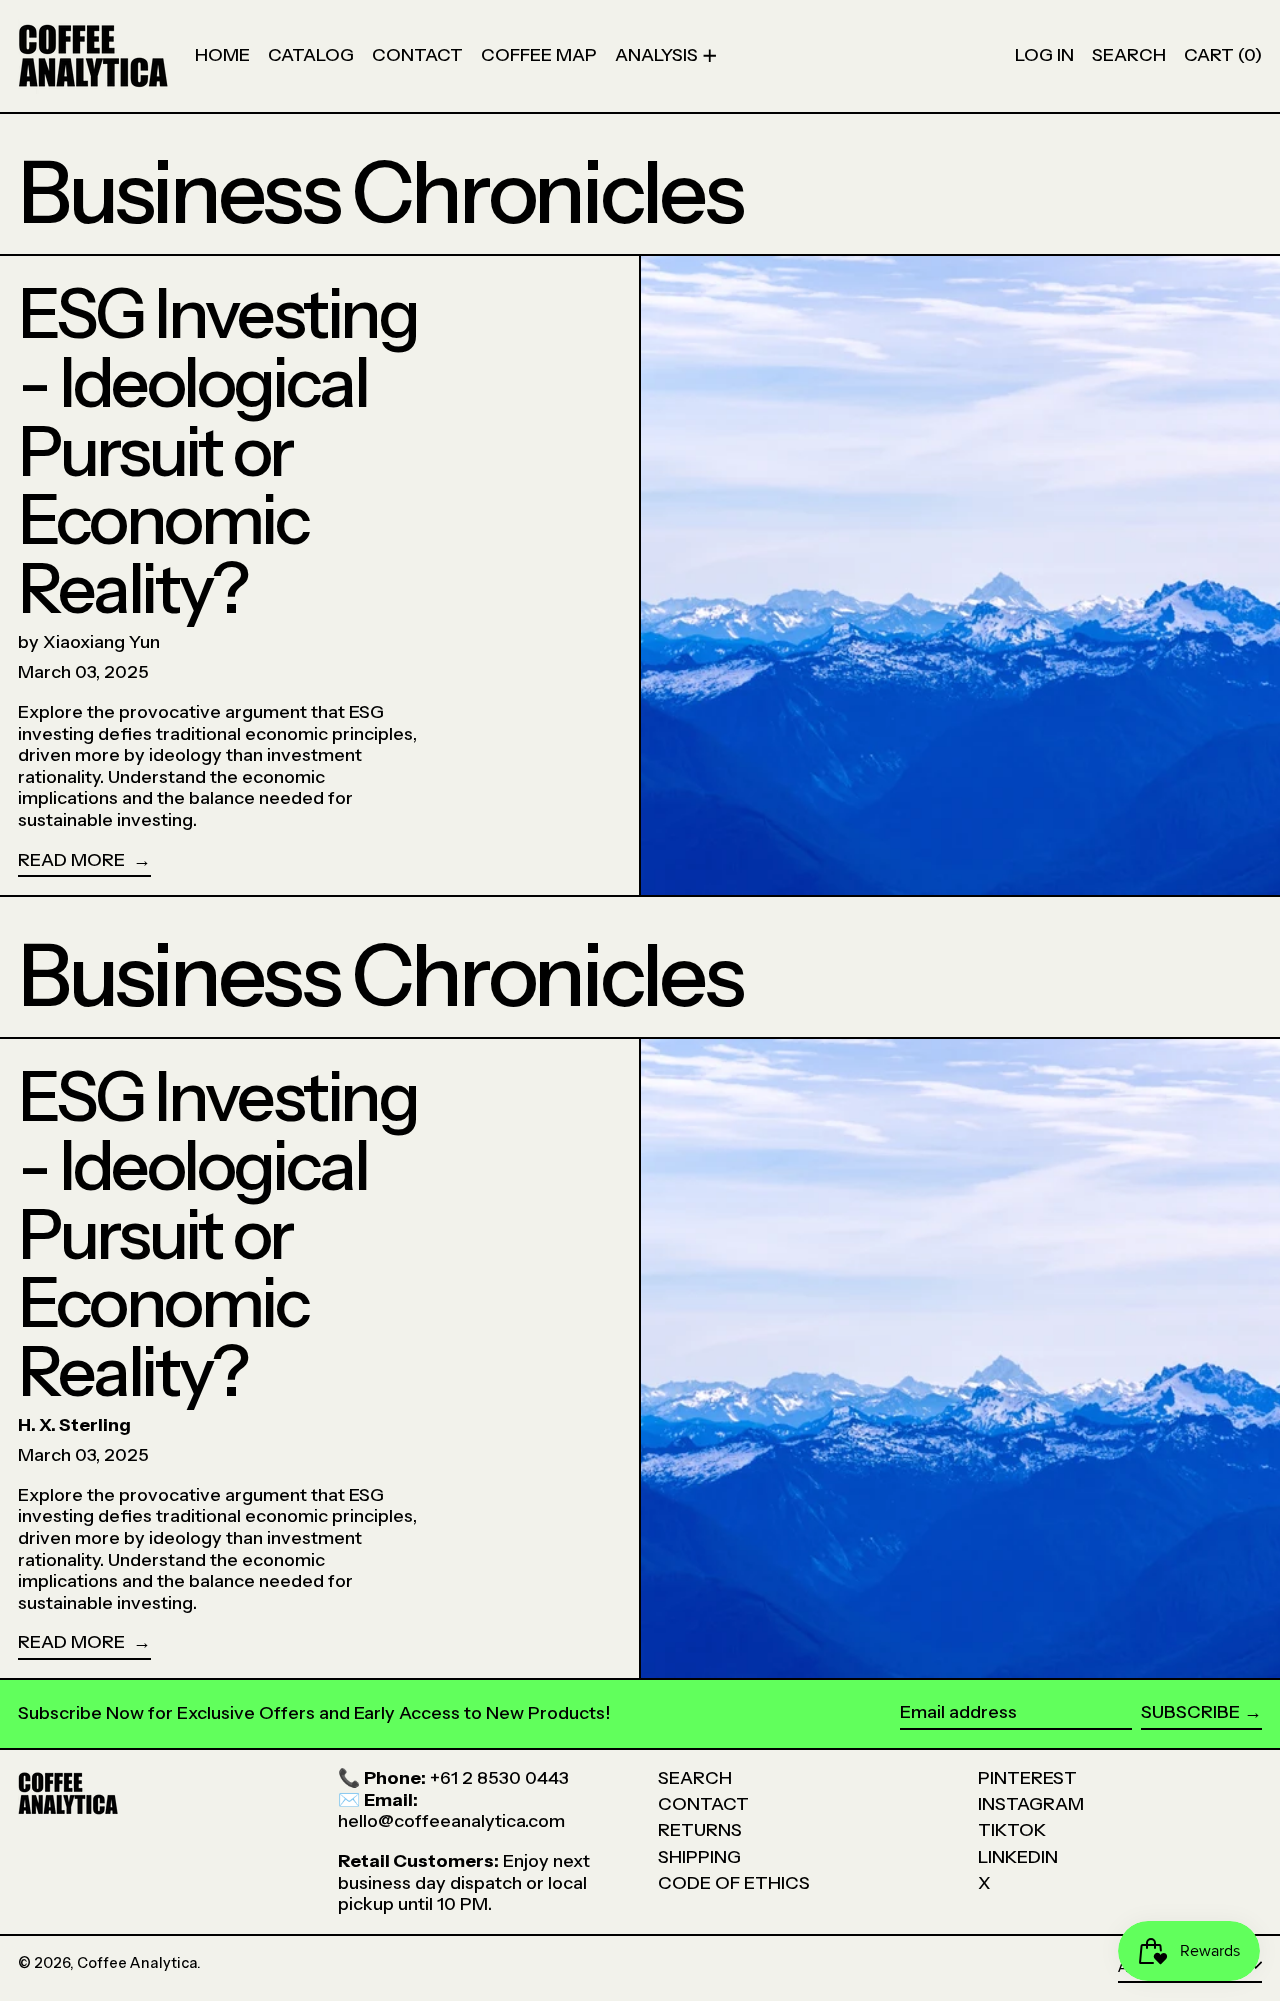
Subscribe (1190, 1712)
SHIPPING (699, 1857)
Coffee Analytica (137, 1963)
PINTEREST (1027, 1778)
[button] (1129, 56)
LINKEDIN (1018, 1857)
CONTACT (703, 1804)
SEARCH (695, 1778)
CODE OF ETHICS (734, 1883)
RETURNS (700, 1830)
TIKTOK (1012, 1830)
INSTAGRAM (1031, 1804)
